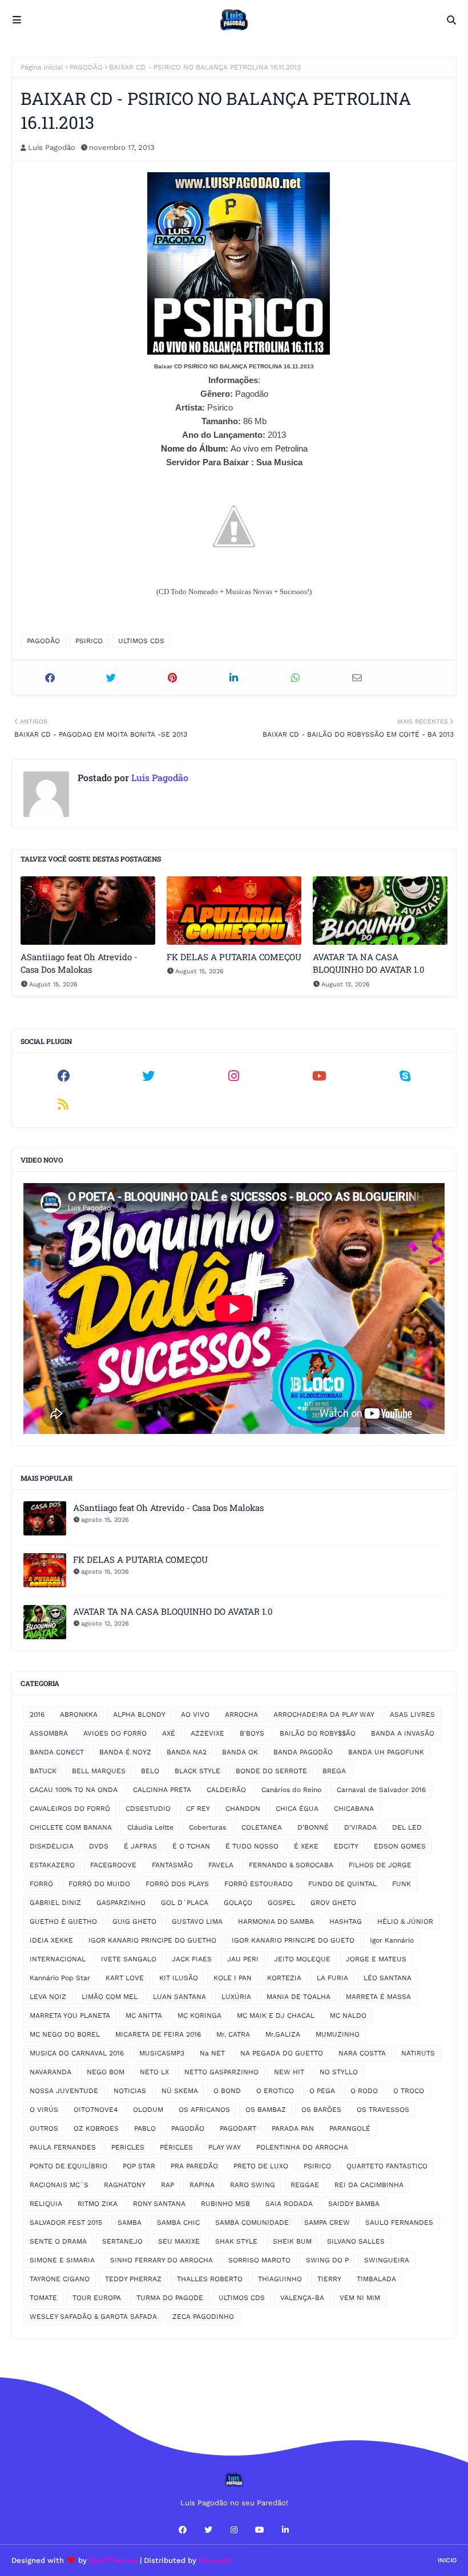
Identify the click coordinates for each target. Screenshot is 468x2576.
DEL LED (407, 1827)
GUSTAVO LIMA (197, 1921)
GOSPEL (281, 1903)
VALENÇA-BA (302, 2298)
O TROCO (409, 2091)
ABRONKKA (79, 1714)
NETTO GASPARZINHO (221, 2072)
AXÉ (169, 1733)
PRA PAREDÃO (194, 2166)
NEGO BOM (106, 2072)
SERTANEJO (122, 2241)
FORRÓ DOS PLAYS (177, 1884)
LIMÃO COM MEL (110, 1997)
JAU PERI (243, 1959)
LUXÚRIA (236, 1997)
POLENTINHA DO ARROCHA (302, 2147)
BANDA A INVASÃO (403, 1733)
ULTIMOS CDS (141, 641)
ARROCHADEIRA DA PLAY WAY (324, 1714)
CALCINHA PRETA (162, 1790)
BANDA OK (240, 1752)
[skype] (405, 1076)
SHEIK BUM (292, 2241)
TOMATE (43, 2298)
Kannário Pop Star (60, 1978)
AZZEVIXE (207, 1733)
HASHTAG (346, 1921)
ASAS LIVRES (412, 1714)
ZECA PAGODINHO (203, 2317)
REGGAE (305, 2185)
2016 (37, 1714)
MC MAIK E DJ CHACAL (276, 2016)
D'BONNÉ (313, 1827)
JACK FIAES (192, 1959)
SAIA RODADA (289, 2204)
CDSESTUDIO (148, 1809)
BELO (150, 1771)
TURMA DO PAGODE (170, 2298)
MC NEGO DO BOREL (65, 2034)
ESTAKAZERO (52, 1865)
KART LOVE (125, 1978)
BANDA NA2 (187, 1752)
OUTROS (44, 2128)
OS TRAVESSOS (383, 2110)
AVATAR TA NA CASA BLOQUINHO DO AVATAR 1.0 (369, 963)
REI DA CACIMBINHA (369, 2185)
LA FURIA (332, 1978)
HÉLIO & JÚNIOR (405, 1921)
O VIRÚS (44, 2110)
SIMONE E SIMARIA (62, 2260)
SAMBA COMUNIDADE (252, 2222)
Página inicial (42, 67)
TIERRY (329, 2279)
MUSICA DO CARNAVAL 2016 (77, 2053)
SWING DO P (327, 2260)
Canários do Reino (291, 1790)
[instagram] (234, 1076)
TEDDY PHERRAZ (133, 2279)
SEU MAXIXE (179, 2241)
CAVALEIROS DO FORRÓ (70, 1809)
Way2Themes (113, 2560)
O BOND (227, 2091)
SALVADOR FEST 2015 (66, 2222)
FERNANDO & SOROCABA (291, 1865)
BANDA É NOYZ (125, 1752)
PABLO (145, 2128)
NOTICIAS (130, 2091)
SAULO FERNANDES (399, 2222)
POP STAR (139, 2166)
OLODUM (148, 2110)
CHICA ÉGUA (297, 1809)
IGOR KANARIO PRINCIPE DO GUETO (293, 1940)
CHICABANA (354, 1809)
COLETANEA (262, 1827)
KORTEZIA (284, 1978)
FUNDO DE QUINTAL (342, 1884)
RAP (168, 2185)
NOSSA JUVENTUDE (64, 2091)
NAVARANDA (51, 2072)
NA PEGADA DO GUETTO (282, 2053)
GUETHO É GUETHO (63, 1921)
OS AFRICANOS (204, 2110)
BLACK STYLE (197, 1771)
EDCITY (346, 1846)
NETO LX (154, 2072)
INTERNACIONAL (58, 1959)
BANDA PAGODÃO (303, 1752)
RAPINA (202, 2185)
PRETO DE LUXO (261, 2166)
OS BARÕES (321, 2110)
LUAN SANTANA (179, 1997)
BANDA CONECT (57, 1752)
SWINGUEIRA (387, 2260)
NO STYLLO (339, 2072)
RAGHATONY (125, 2185)
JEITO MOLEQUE (302, 1959)
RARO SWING (253, 2185)
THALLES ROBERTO (210, 2279)
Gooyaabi (215, 2560)
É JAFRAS (140, 1846)
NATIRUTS (418, 2053)
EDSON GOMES (400, 1846)
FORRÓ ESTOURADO (259, 1884)
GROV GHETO (333, 1903)
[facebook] (63, 1076)
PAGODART (238, 2128)
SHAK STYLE (236, 2241)
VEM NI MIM (360, 2298)
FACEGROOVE (113, 1865)
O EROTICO (275, 2091)
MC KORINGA (199, 2016)
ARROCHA (241, 1714)
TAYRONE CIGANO (60, 2279)
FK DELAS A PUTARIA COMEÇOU (234, 957)
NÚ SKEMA (180, 2091)
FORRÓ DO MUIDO (99, 1884)
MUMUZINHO (338, 2034)
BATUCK (43, 1771)
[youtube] (320, 1076)
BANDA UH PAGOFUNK (386, 1752)
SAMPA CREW (327, 2222)
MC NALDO (348, 2016)
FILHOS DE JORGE (380, 1865)
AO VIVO (195, 1714)
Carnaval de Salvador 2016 (381, 1790)
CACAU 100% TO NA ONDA (74, 1790)
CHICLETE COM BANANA (71, 1827)
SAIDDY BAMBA (354, 2204)
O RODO (364, 2091)
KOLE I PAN (233, 1978)
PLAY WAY (225, 2147)
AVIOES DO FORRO (115, 1733)
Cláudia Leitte (150, 1827)
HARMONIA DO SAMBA (276, 1921)
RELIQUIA (46, 2204)
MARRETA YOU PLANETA (70, 2016)
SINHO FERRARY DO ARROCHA (162, 2260)
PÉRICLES (176, 2147)
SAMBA (130, 2222)
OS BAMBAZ (266, 2110)
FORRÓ (41, 1884)
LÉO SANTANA (388, 1978)
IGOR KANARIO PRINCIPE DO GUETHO (152, 1940)
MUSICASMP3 (162, 2053)
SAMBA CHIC (178, 2222)
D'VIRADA (360, 1827)
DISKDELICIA (52, 1846)
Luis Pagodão (52, 147)
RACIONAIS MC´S (59, 2185)
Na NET (212, 2053)
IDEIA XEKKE (51, 1940)
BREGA (334, 1771)
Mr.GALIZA (283, 2034)
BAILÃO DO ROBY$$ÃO (318, 1733)
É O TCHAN (191, 1846)
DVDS (99, 1846)
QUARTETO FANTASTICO (387, 2166)
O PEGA (322, 2091)
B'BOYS (252, 1733)
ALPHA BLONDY (139, 1714)
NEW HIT (289, 2072)
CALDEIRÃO (226, 1790)
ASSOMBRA (49, 1733)
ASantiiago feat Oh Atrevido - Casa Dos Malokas (79, 963)
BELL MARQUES (99, 1771)
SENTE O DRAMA (58, 2241)
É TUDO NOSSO (252, 1846)
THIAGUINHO (280, 2279)
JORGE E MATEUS (376, 1959)
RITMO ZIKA (98, 2204)
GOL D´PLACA (185, 1903)
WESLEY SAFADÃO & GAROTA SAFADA (93, 2317)
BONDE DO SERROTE (271, 1771)
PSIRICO (89, 641)
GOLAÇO (238, 1903)
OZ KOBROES (96, 2128)
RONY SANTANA (159, 2204)
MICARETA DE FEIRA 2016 (158, 2034)
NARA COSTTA (362, 2053)
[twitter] (149, 1076)
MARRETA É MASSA (378, 1997)
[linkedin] (285, 2530)
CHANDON (243, 1809)
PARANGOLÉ (350, 2128)
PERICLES (128, 2147)
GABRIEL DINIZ (55, 1903)
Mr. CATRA (233, 2034)
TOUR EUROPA (97, 2298)
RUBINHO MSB (225, 2204)
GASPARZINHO (121, 1903)
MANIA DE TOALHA (298, 1997)
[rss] (63, 1104)
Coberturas (207, 1827)
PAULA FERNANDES (63, 2147)
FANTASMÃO (172, 1865)
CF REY (198, 1809)
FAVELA (221, 1865)
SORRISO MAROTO (259, 2260)
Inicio (447, 2560)
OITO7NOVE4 (96, 2110)
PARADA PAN (293, 2128)
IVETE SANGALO (129, 1959)
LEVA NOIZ (48, 1997)
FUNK (402, 1884)
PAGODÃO (86, 67)
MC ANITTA (144, 2016)
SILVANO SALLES (356, 2241)
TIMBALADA (376, 2279)
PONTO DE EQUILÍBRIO (68, 2166)
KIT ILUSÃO (179, 1978)
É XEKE (306, 1846)
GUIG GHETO (134, 1921)
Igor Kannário (392, 1940)
